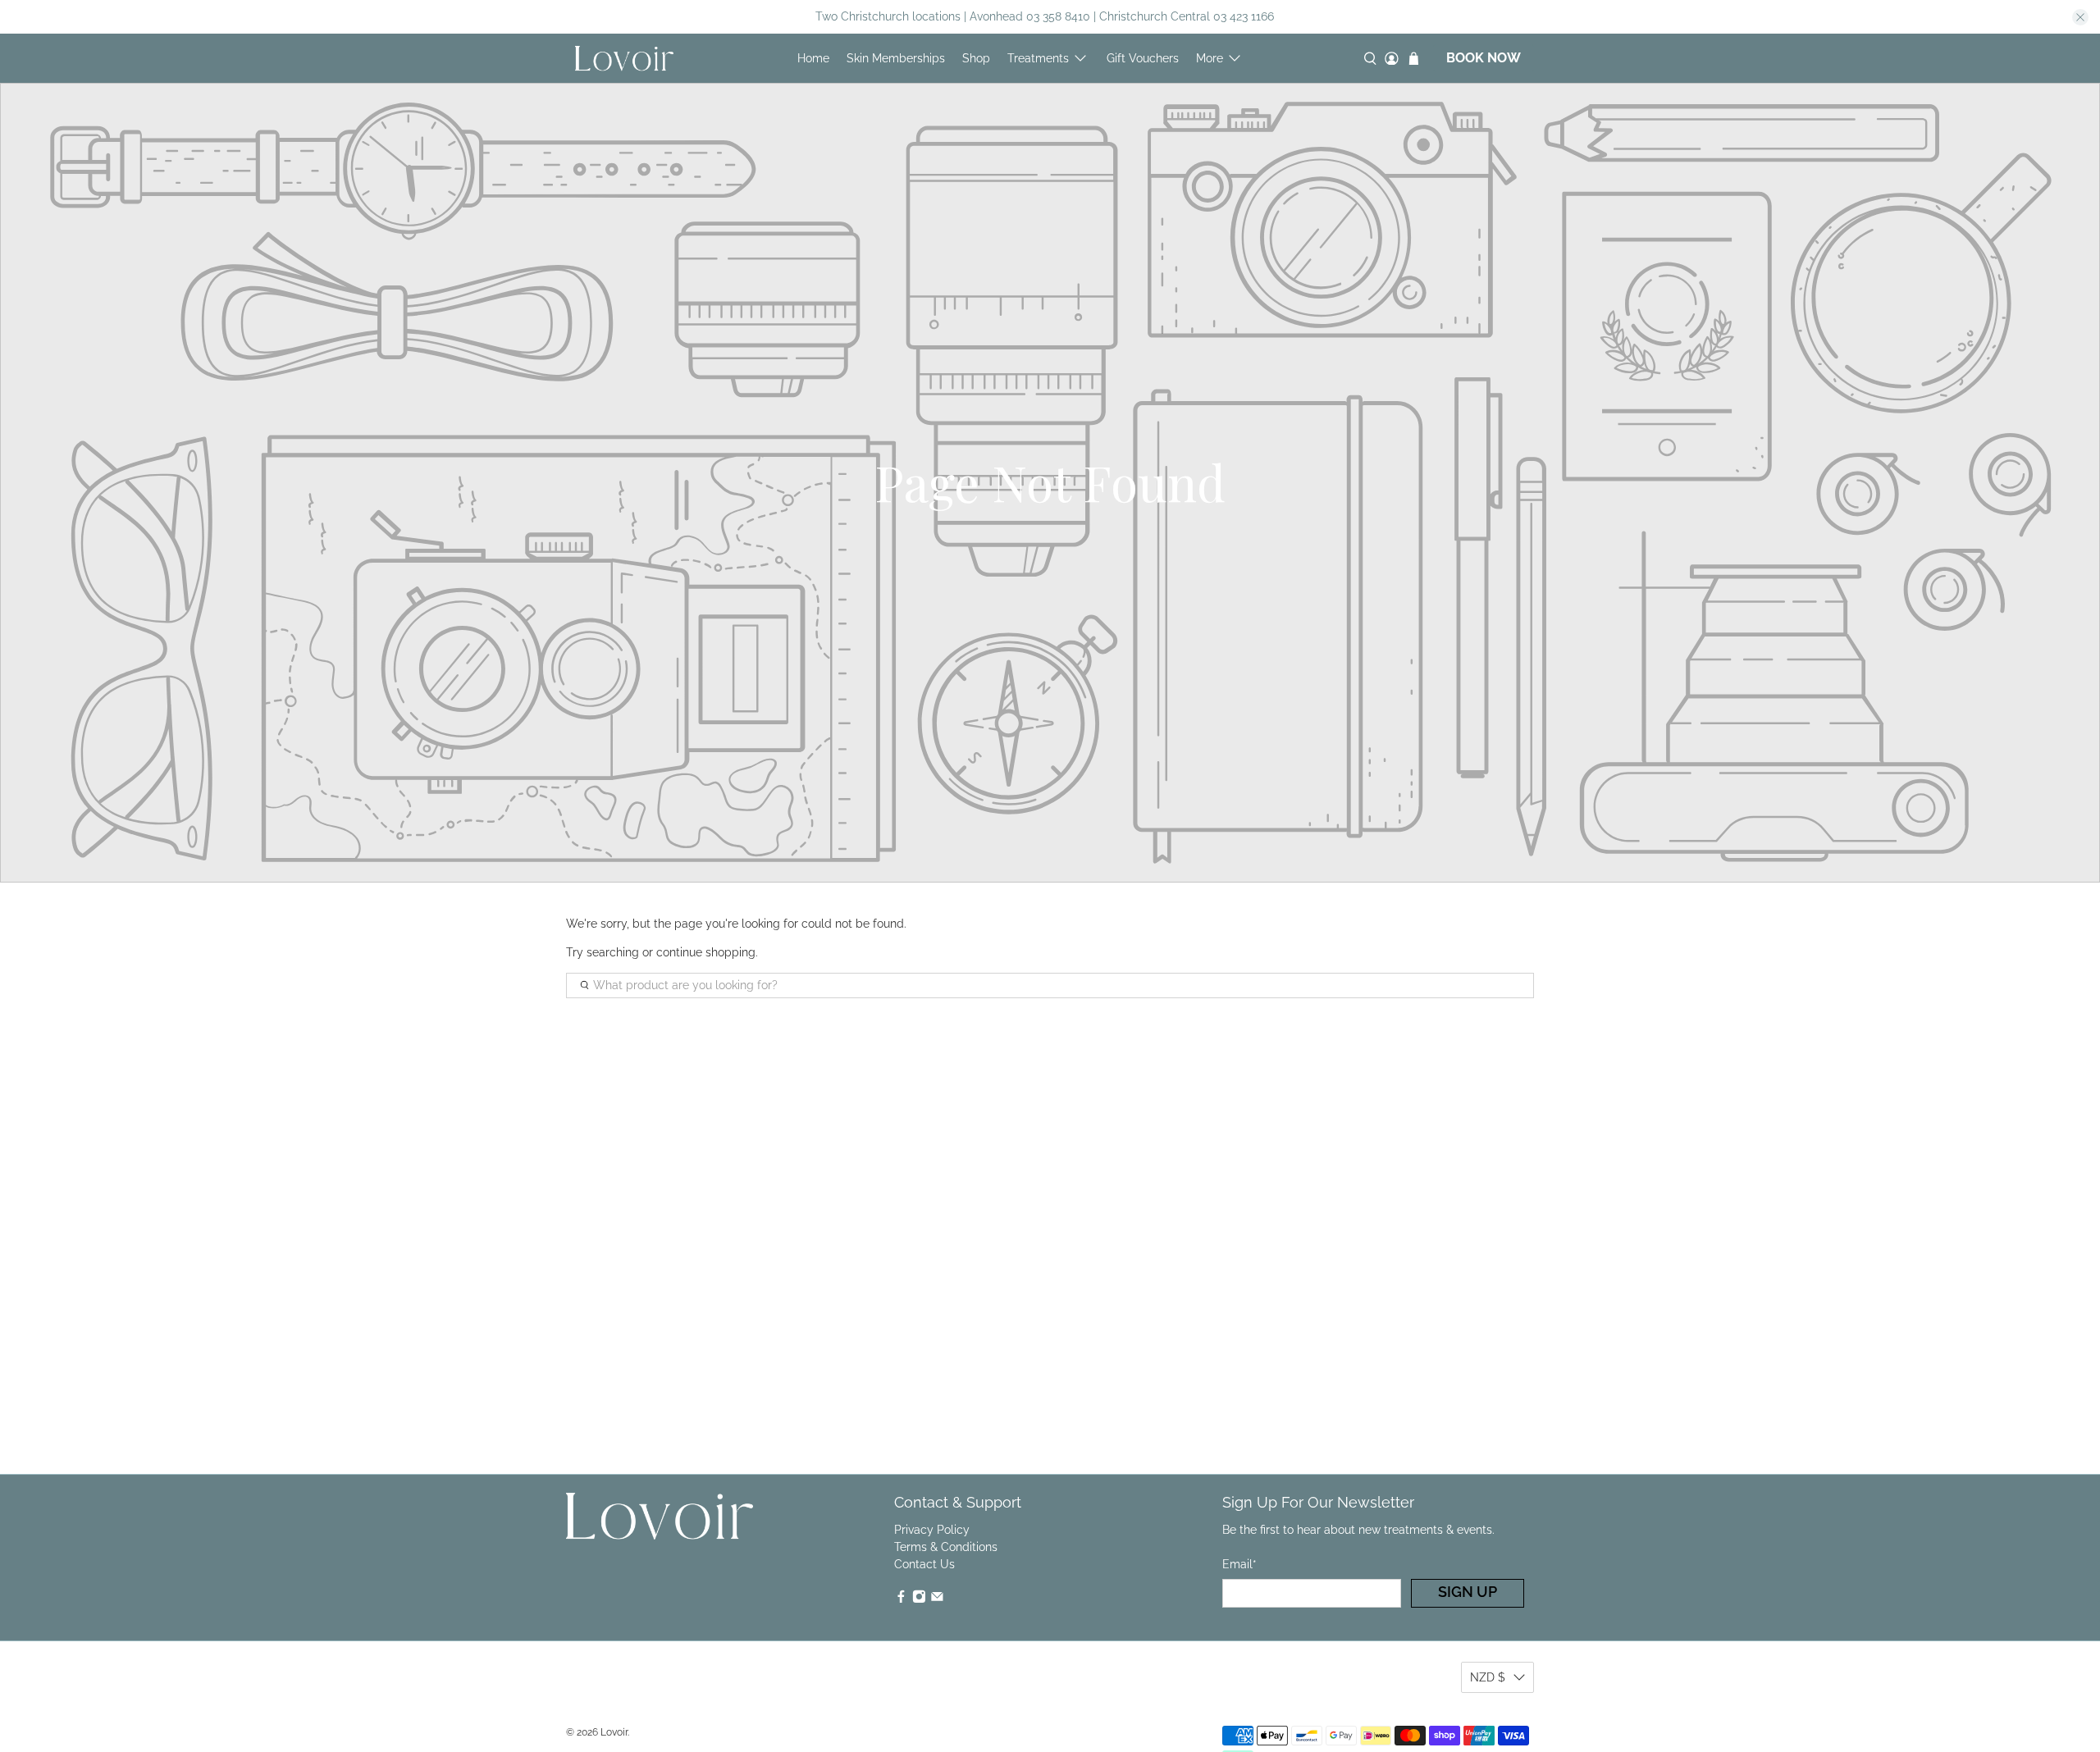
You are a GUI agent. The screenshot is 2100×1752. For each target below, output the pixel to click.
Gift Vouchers (1143, 58)
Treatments (1038, 58)
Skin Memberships (896, 58)
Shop (976, 58)
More (1210, 58)
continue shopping (706, 952)
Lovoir (614, 1732)
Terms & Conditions (946, 1547)
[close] (2080, 17)
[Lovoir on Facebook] (901, 1599)
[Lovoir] (624, 58)
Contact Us (924, 1564)
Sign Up (1468, 1592)
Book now (1484, 58)
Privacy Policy (932, 1530)
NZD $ (1488, 1677)
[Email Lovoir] (937, 1599)
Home (813, 58)
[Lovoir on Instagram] (919, 1599)
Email (1239, 1564)
